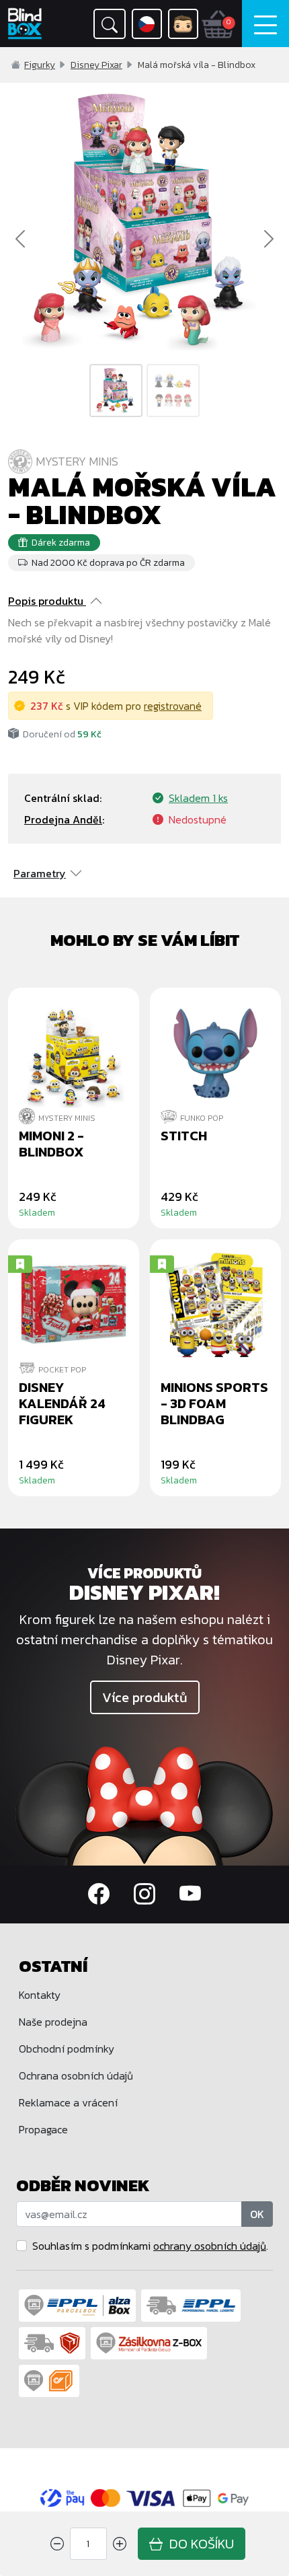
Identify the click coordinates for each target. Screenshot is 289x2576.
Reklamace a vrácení (68, 2102)
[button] (110, 24)
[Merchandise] (144, 1804)
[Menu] (265, 24)
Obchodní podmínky (67, 2049)
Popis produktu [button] (46, 601)
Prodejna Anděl (63, 819)
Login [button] (183, 24)
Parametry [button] (40, 873)
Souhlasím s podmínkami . (150, 2246)
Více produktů (145, 1697)
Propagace (43, 2129)
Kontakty (40, 1995)
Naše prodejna (53, 2022)
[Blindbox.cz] (28, 24)
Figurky (40, 65)
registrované (173, 706)
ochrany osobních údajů (210, 2246)
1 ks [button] (198, 798)
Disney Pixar (96, 65)
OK (257, 2214)
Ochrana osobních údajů (76, 2075)
